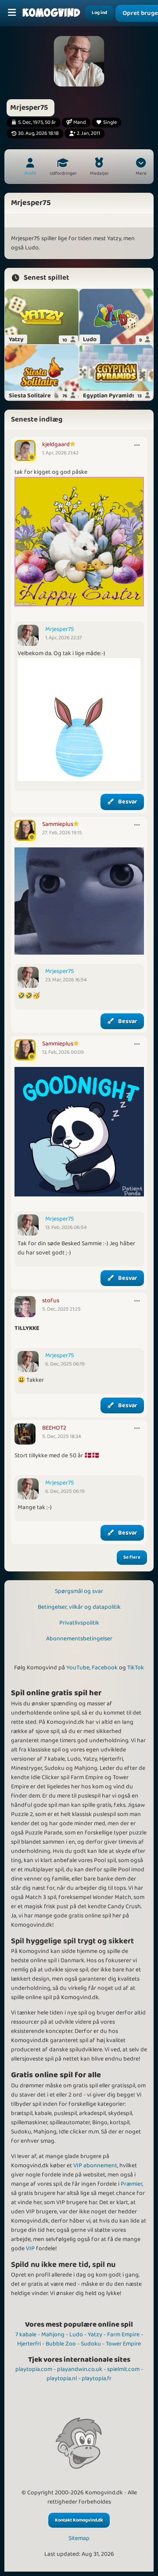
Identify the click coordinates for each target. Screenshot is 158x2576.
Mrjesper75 (60, 629)
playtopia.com (34, 2369)
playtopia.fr (97, 2378)
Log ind (99, 13)
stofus (51, 1301)
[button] (141, 168)
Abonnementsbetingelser (79, 1639)
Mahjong (53, 2335)
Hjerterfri (29, 2344)
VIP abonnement (95, 2165)
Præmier (131, 2184)
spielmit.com (123, 2369)
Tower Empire (123, 2344)
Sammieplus (58, 824)
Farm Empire (123, 2335)
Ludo (76, 2335)
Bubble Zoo (61, 2344)
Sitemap (79, 2538)
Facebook (105, 1668)
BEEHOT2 (54, 1428)
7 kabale (26, 2335)
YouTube (78, 1668)
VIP (30, 2248)
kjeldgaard (56, 444)
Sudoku (91, 2344)
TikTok (136, 1668)
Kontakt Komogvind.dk (79, 2520)
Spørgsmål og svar (79, 1591)
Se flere (132, 1557)
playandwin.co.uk (80, 2369)
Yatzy (95, 2335)
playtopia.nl (62, 2378)
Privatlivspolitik (79, 1623)
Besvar (128, 802)
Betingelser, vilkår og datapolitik (79, 1607)
